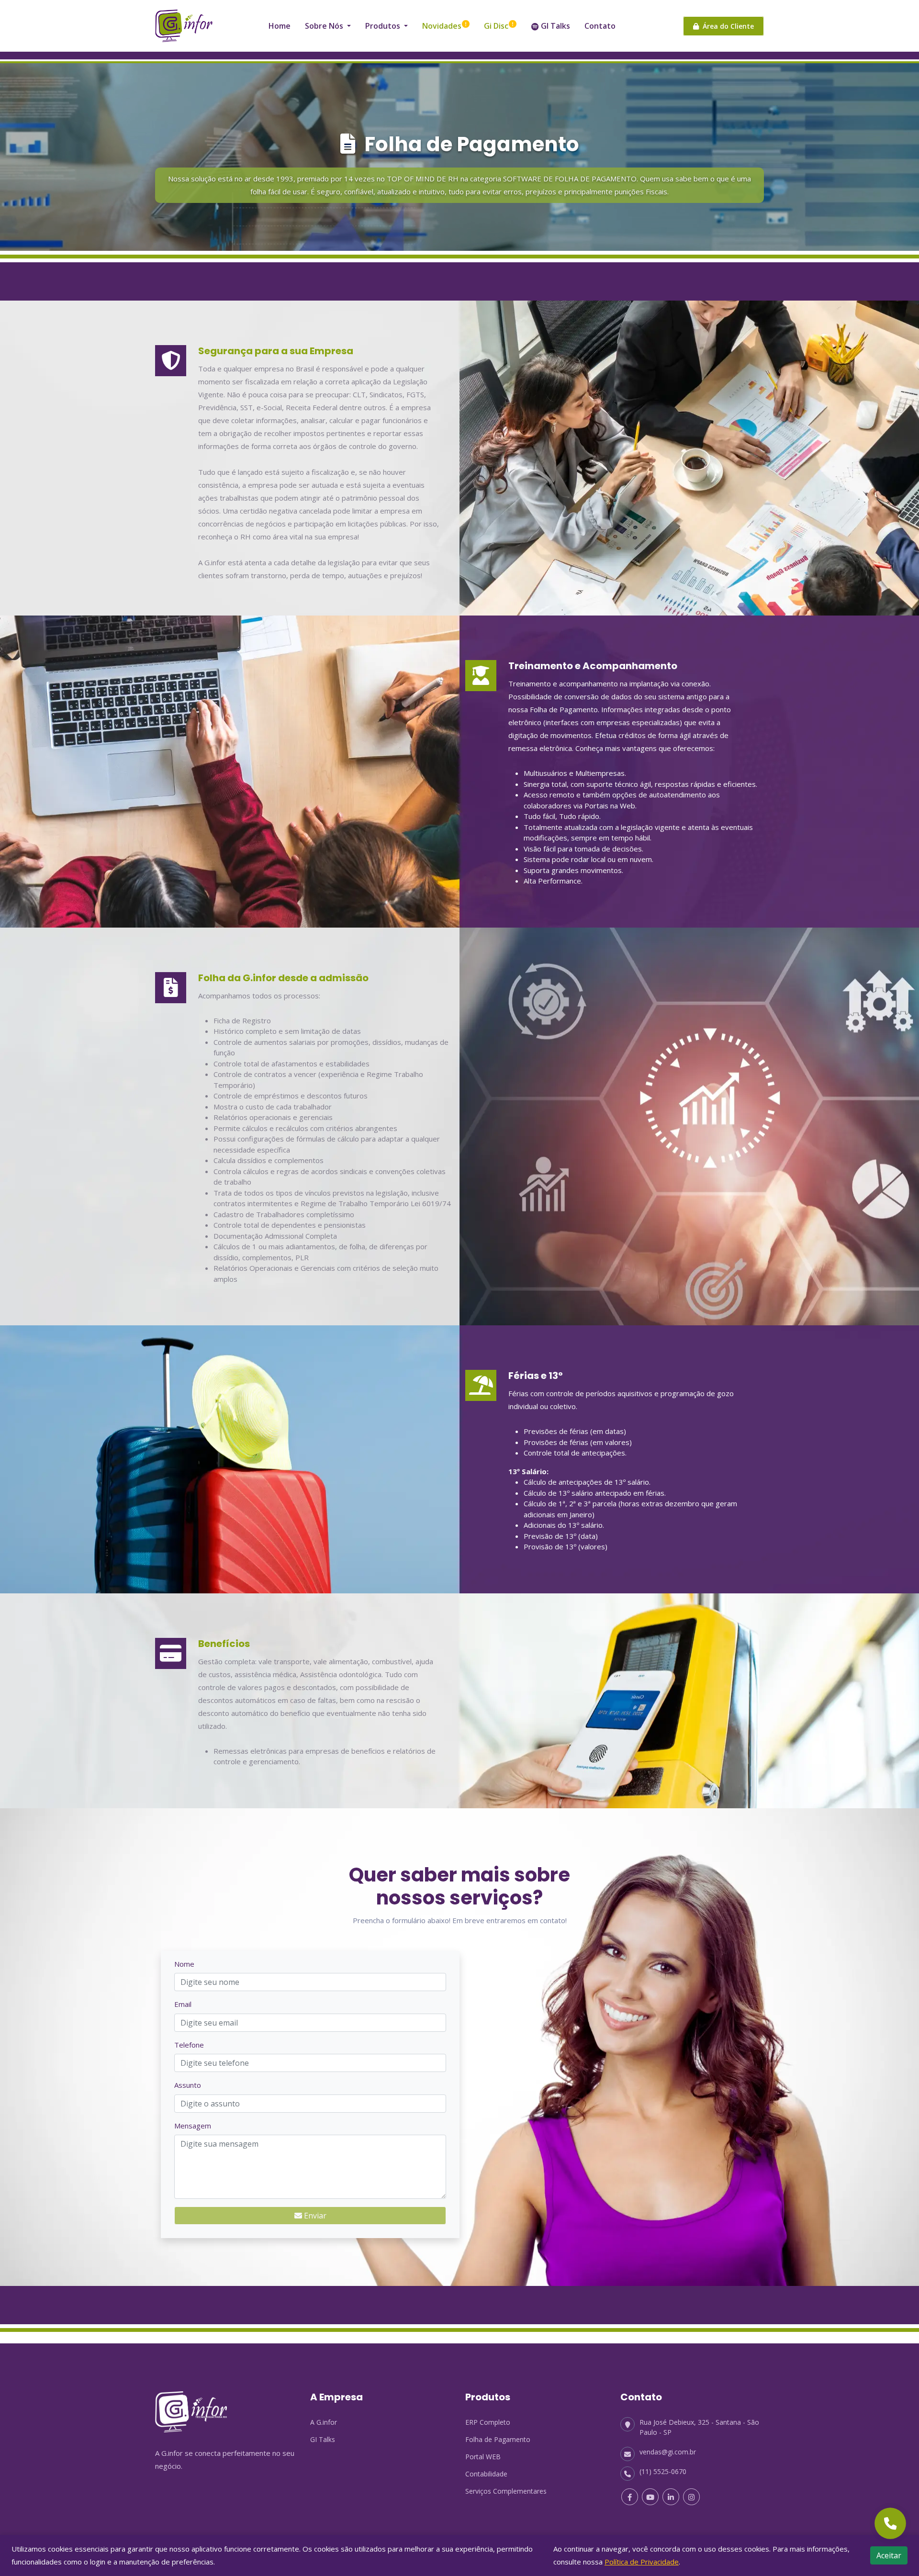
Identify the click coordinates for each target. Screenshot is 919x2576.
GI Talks (555, 26)
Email (183, 2004)
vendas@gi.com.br (668, 2452)
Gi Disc (496, 26)
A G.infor (324, 2422)
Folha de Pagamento (498, 2439)
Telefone (189, 2045)
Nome (184, 1964)
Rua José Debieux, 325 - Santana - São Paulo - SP (699, 2427)
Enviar (314, 2216)
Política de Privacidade (642, 2562)
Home (280, 26)
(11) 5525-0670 (663, 2471)
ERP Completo (488, 2422)
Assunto (188, 2085)
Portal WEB (483, 2457)
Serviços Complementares (506, 2491)
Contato (600, 26)
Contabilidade (486, 2474)
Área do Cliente (726, 26)
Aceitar (889, 2555)
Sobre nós (325, 26)
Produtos (384, 26)
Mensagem (193, 2126)
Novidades (442, 26)
